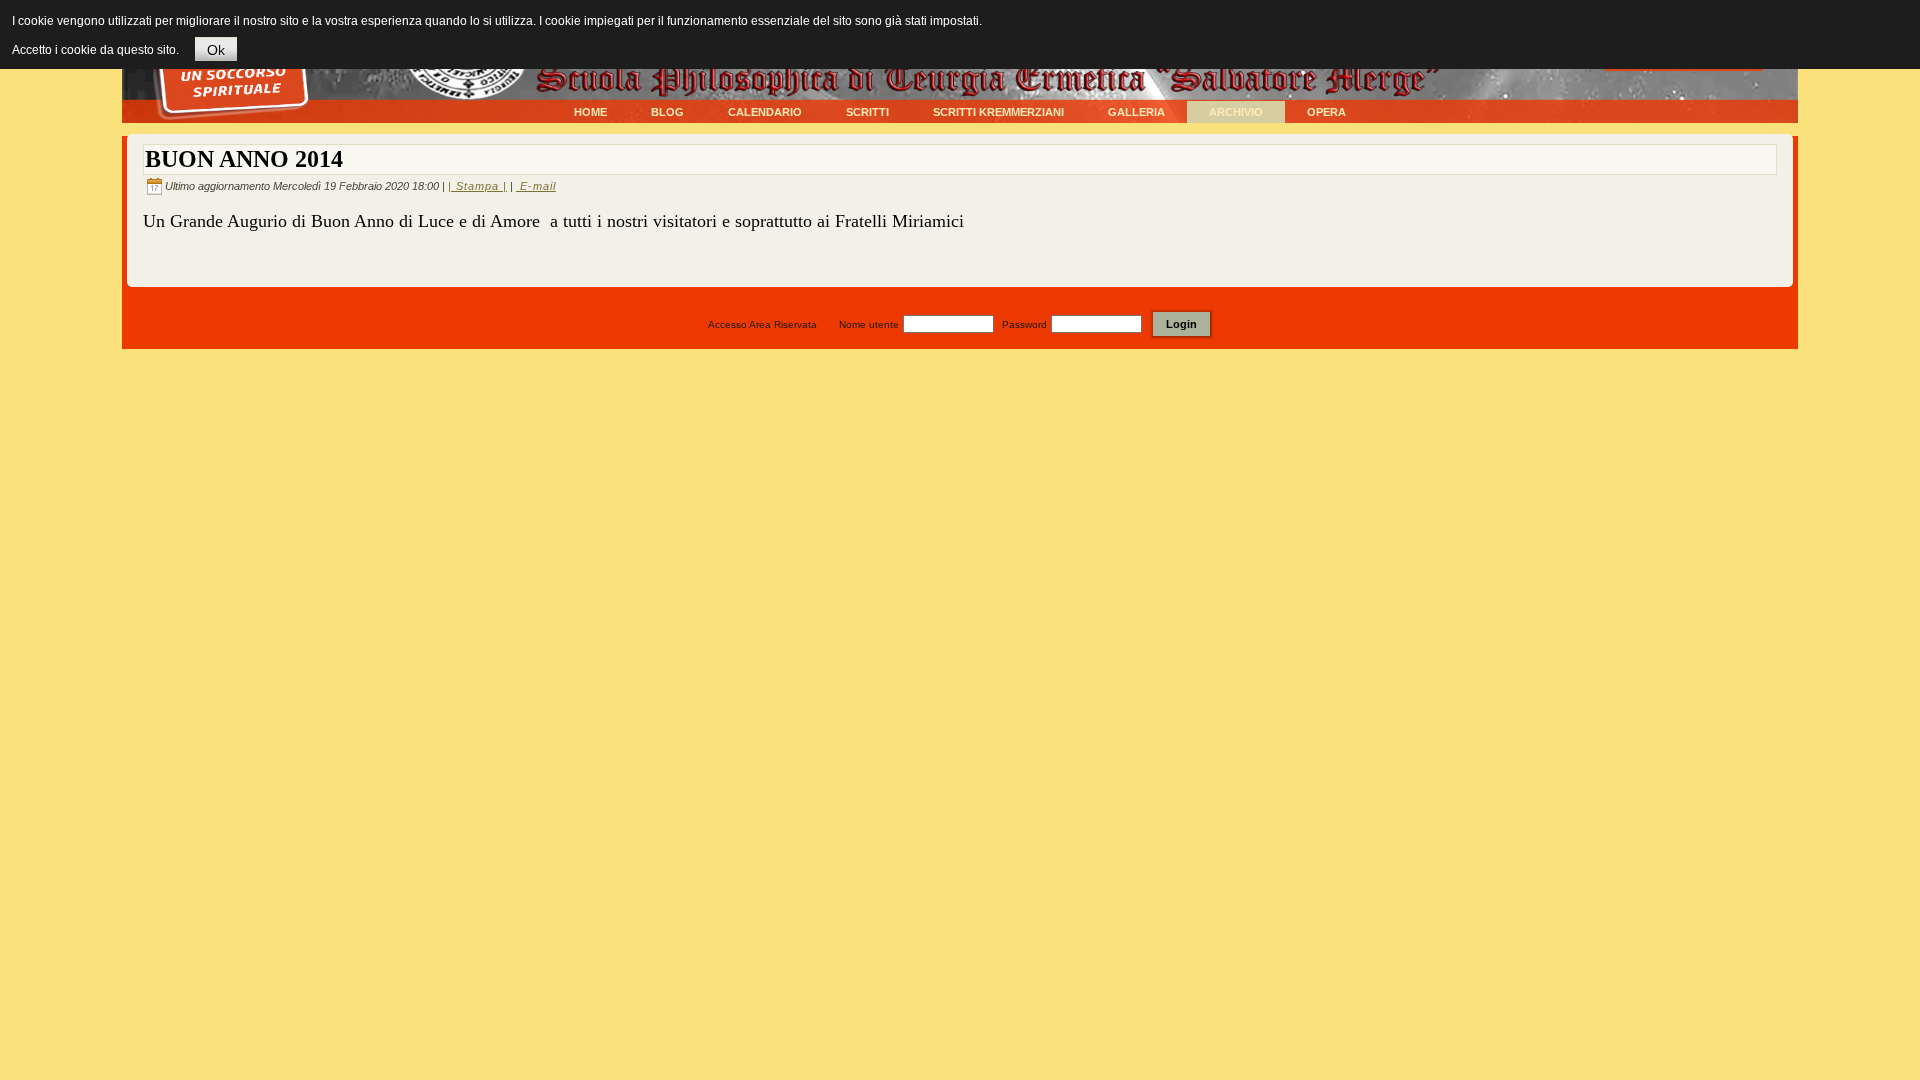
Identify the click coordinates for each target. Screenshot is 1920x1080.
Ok (216, 50)
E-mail (536, 186)
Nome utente (869, 324)
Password (1024, 324)
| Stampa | (477, 186)
